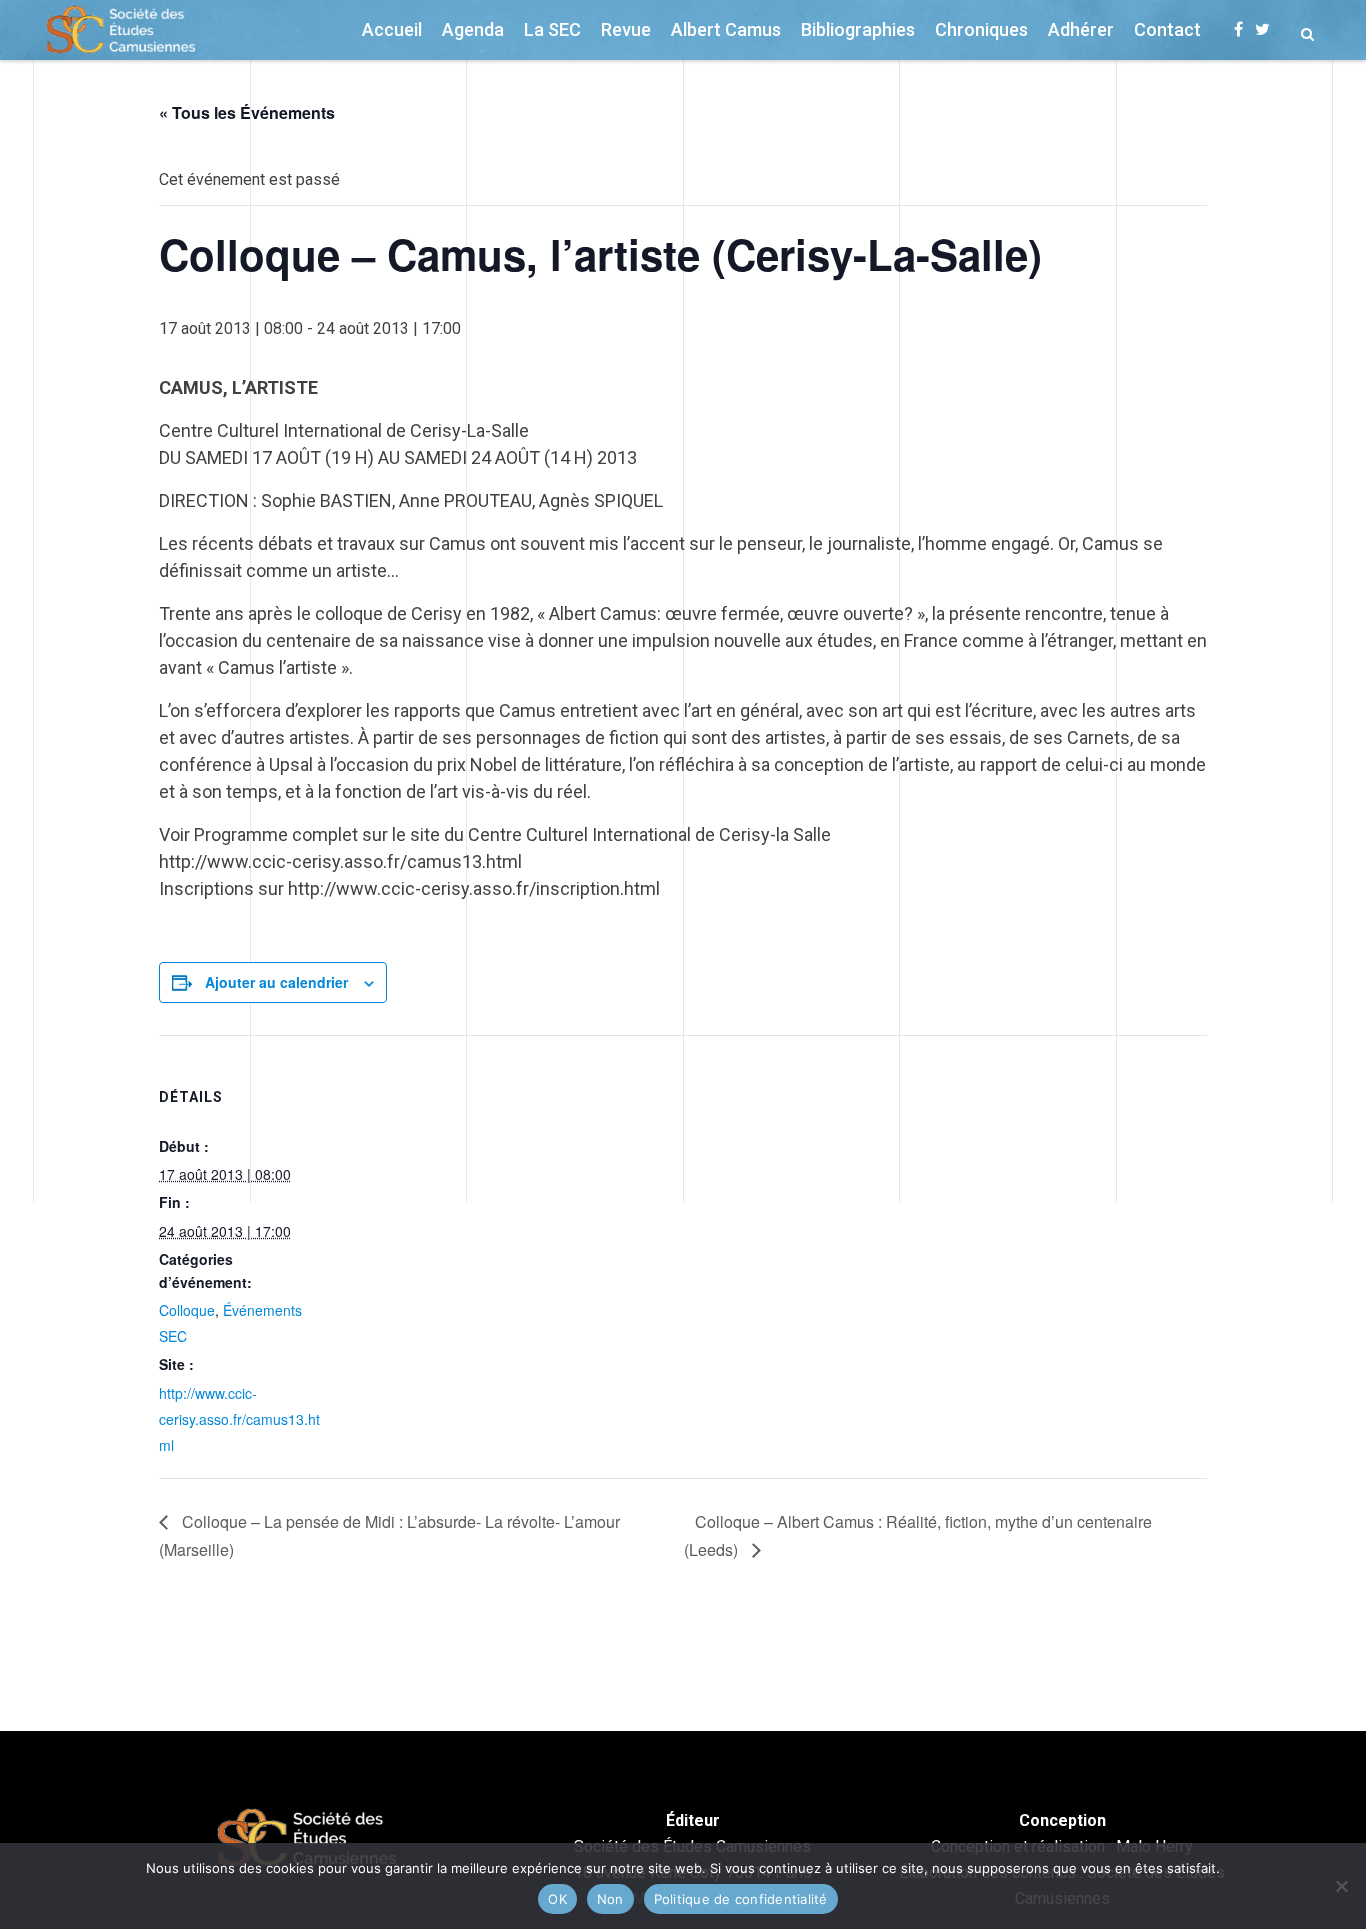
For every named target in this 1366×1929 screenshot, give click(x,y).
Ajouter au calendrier (276, 982)
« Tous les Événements (247, 112)
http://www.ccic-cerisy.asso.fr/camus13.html (239, 1419)
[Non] (1341, 1886)
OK (557, 1899)
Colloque (187, 1310)
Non (610, 1899)
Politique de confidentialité (741, 1899)
